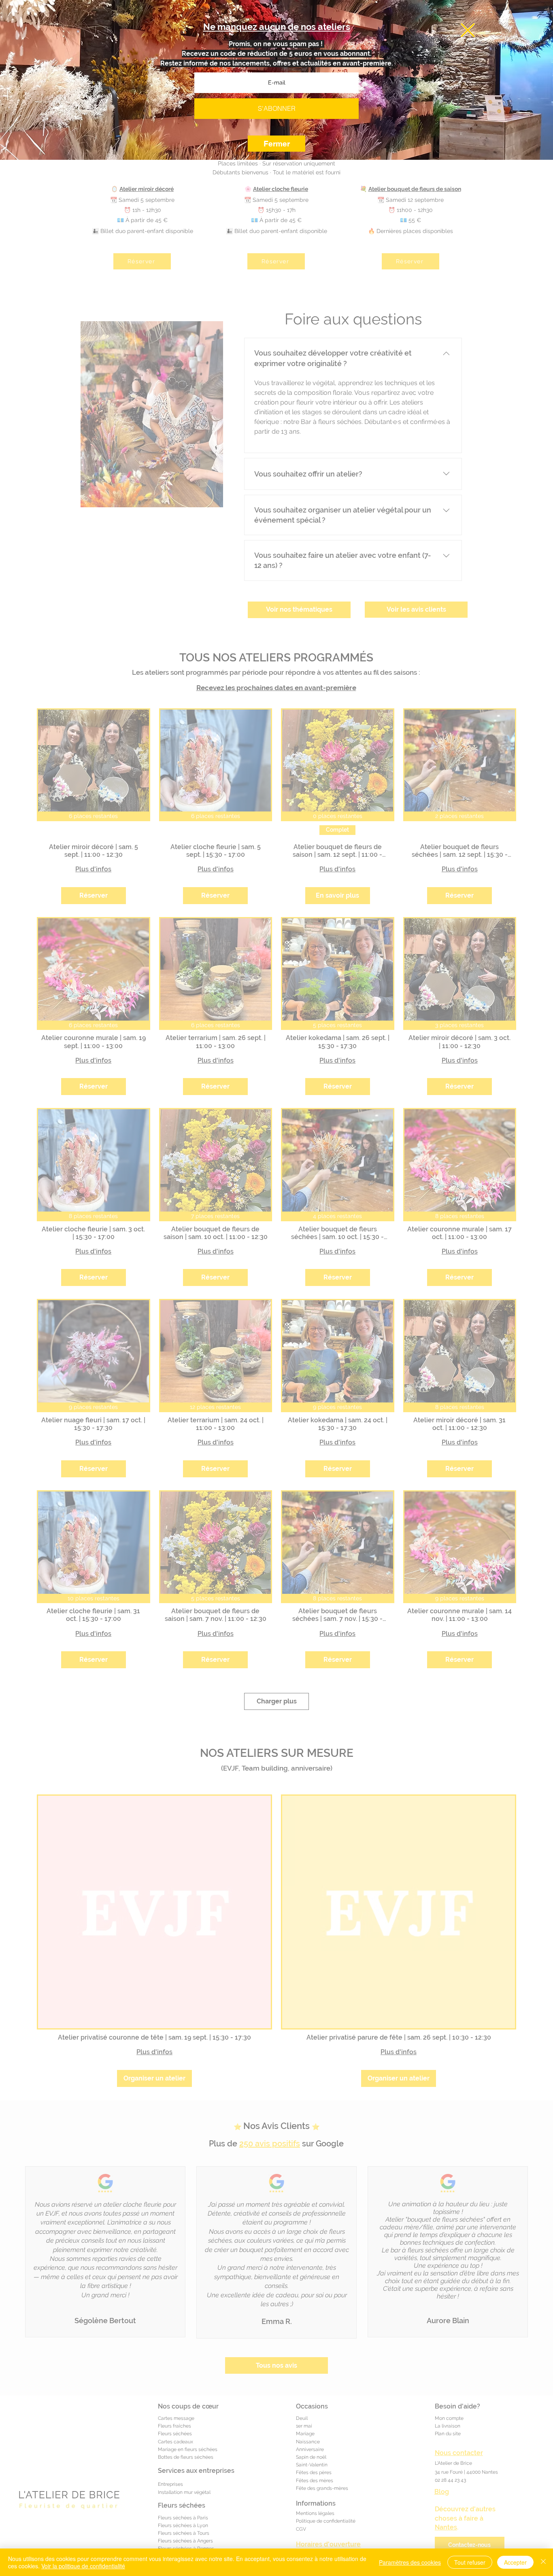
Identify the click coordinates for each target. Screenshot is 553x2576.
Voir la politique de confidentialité (83, 2566)
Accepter (515, 2562)
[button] (468, 30)
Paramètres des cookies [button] (410, 2562)
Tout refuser (470, 2562)
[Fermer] (543, 2562)
